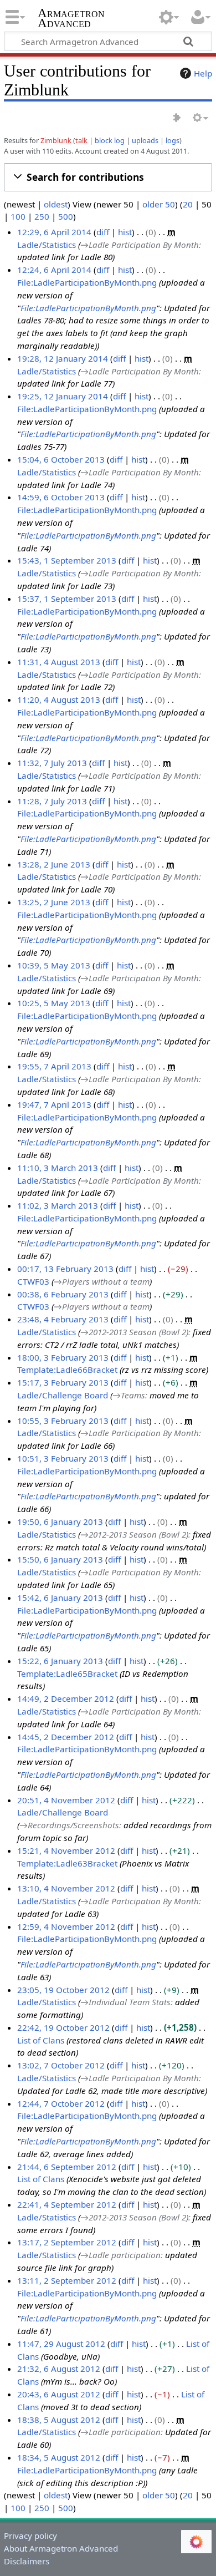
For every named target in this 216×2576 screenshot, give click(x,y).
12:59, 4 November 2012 (66, 1926)
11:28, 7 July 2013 (52, 801)
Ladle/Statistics (47, 245)
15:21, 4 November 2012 (66, 1850)
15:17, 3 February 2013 (63, 1382)
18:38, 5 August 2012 (59, 2420)
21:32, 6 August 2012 (59, 2369)
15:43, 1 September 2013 (67, 560)
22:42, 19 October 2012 (63, 2027)
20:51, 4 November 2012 (66, 1800)
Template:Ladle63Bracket (67, 1863)
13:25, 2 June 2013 (54, 902)
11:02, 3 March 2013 (58, 1205)
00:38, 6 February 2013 (63, 1294)
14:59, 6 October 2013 (61, 497)
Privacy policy (30, 2536)
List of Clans (41, 2040)
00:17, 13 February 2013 (65, 1269)
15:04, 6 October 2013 (61, 459)
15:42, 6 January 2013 (60, 1598)
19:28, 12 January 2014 (63, 358)
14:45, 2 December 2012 (66, 1737)
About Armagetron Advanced (61, 2548)
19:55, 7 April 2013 (54, 1066)
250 (42, 216)
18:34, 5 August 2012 (59, 2457)
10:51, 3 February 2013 (63, 1458)
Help (203, 73)
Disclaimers (27, 2561)
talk (81, 140)
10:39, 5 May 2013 (54, 965)
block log (110, 140)
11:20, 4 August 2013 (59, 699)
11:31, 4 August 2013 (59, 662)
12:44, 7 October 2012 (61, 2103)
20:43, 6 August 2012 (59, 2394)
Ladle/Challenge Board (63, 1395)
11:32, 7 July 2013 (52, 763)
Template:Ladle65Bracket (67, 1674)
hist (125, 232)
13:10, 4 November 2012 (66, 1888)
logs (173, 140)
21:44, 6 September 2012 (67, 2167)
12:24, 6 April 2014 (54, 270)
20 (188, 204)
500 (66, 216)
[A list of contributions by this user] (177, 118)
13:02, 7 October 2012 (61, 2065)
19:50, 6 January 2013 (60, 1522)
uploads (145, 140)
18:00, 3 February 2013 (63, 1357)
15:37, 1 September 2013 (67, 599)
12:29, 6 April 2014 (54, 232)
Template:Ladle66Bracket (67, 1370)
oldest (56, 204)
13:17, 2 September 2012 (67, 2242)
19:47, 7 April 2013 (54, 1104)
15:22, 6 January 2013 (60, 1661)
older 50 (159, 204)
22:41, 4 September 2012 (67, 2204)
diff (103, 232)
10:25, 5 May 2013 (54, 1003)
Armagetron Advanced (71, 19)
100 (18, 216)
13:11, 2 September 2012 (67, 2280)
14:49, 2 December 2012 (66, 1698)
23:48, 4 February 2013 (63, 1319)
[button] (108, 177)
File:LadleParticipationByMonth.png (87, 282)
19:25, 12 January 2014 (63, 396)
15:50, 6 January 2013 (60, 1559)
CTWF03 (33, 1281)
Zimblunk (56, 140)
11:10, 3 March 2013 (58, 1168)
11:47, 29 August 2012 (61, 2344)
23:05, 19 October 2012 (63, 1990)
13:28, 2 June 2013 (54, 864)
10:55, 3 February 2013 (63, 1421)
